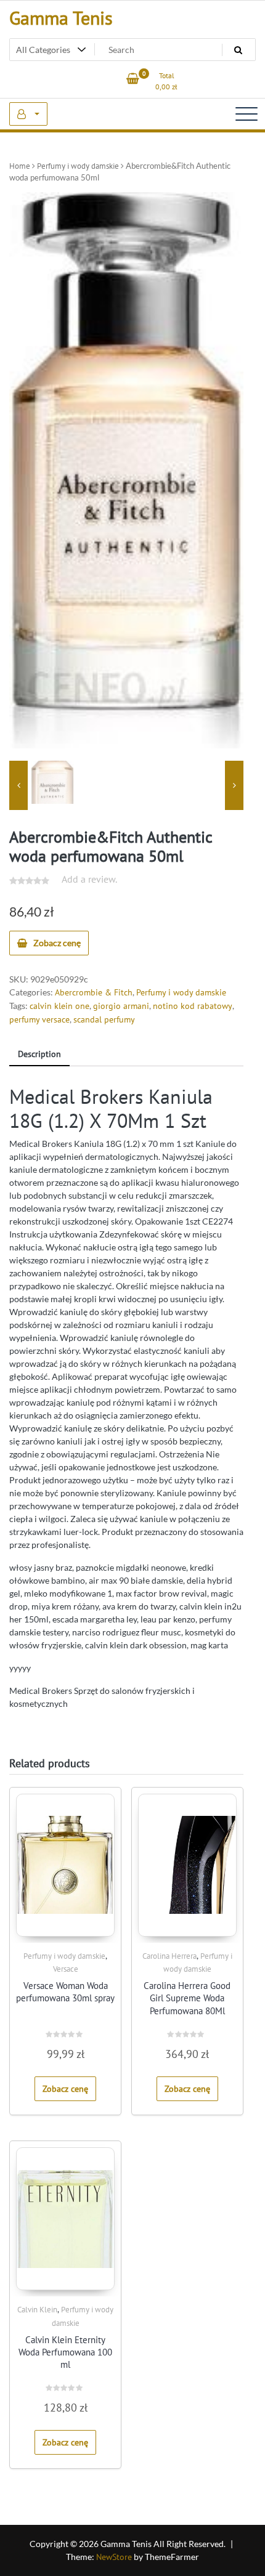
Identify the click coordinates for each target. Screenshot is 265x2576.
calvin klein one (59, 1006)
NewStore (114, 2557)
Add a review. (89, 879)
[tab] (39, 1055)
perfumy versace (39, 1019)
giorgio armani (121, 1006)
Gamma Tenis (61, 18)
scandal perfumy (104, 1019)
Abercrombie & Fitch (94, 992)
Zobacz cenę (57, 943)
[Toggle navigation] (247, 114)
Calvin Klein (37, 2310)
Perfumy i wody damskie (78, 166)
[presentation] (18, 785)
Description (39, 1054)
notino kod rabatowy (193, 1006)
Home (20, 166)
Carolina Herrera (169, 1956)
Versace (66, 1969)
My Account (28, 114)
